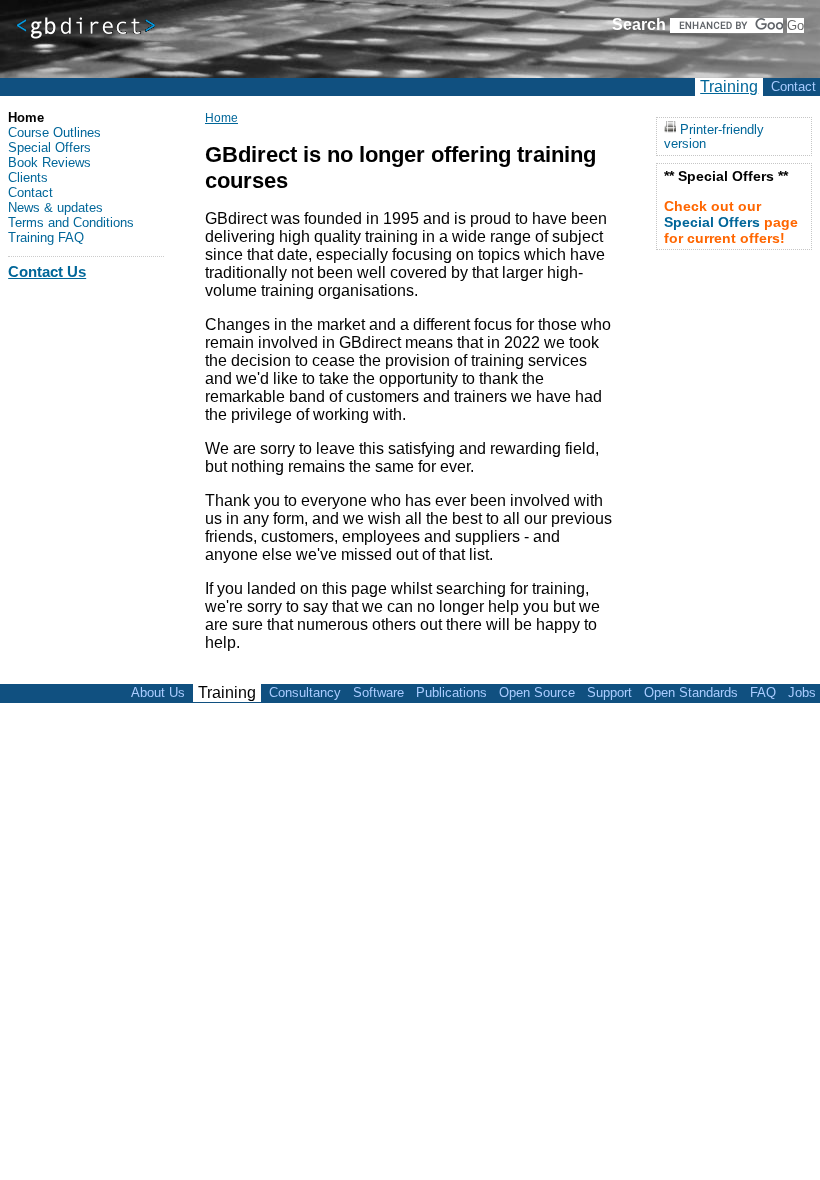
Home (221, 118)
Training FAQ (46, 237)
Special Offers (49, 147)
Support (609, 692)
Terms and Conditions (71, 222)
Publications (451, 692)
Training (729, 86)
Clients (28, 177)
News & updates (55, 207)
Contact (793, 86)
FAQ (763, 692)
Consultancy (305, 692)
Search (639, 24)
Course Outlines (54, 132)
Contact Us (47, 271)
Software (378, 692)
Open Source (537, 692)
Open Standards (691, 692)
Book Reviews (49, 162)
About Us (158, 692)
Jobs (802, 692)
